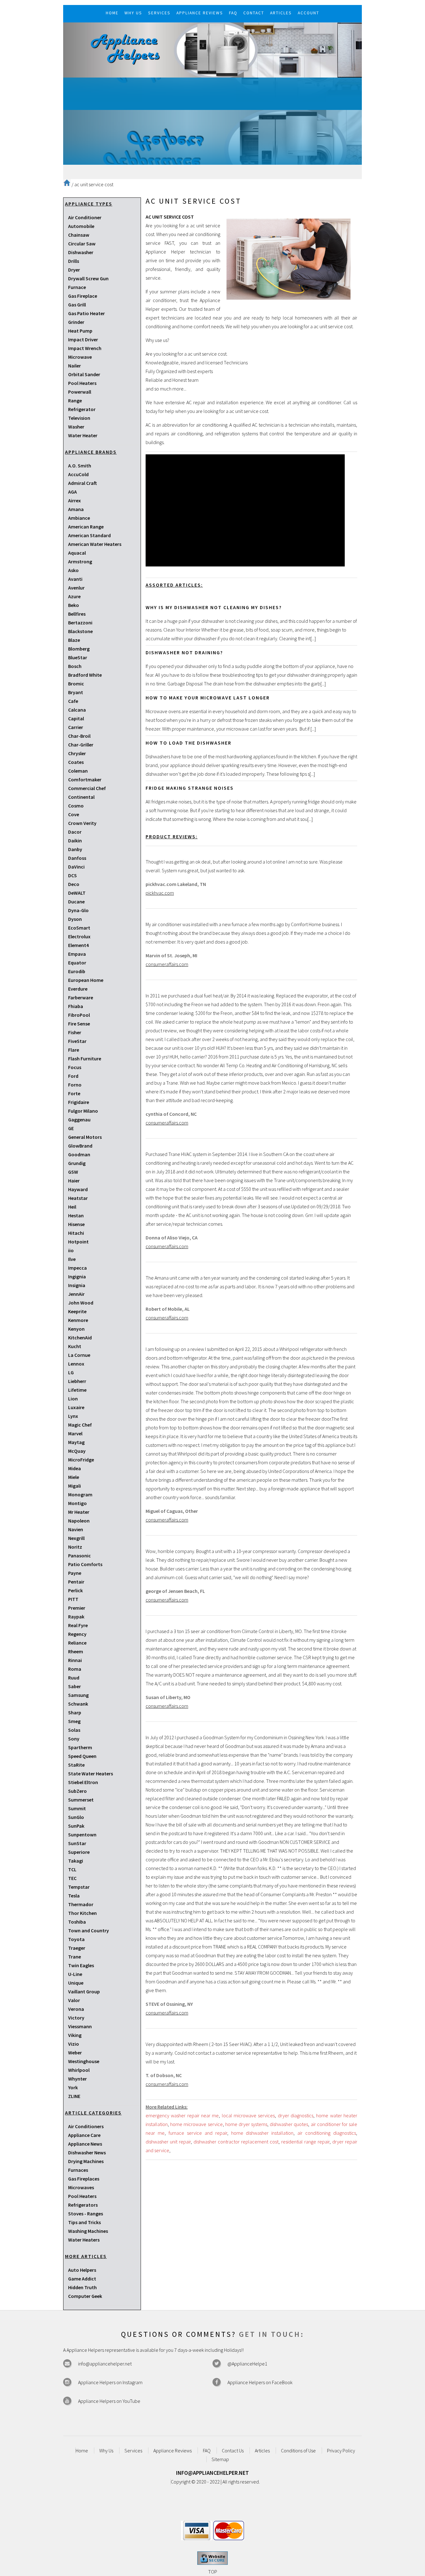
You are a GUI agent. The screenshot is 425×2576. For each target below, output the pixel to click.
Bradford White (85, 675)
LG (71, 1372)
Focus (75, 1067)
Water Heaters (84, 2240)
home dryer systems (246, 2124)
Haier (74, 1181)
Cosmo (76, 806)
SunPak (76, 1826)
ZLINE (74, 2096)
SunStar (77, 1843)
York (73, 2087)
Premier (77, 1608)
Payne (75, 1573)
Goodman (79, 1154)
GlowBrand (80, 1146)
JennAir (76, 1294)
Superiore (79, 1852)
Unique (76, 1983)
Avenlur (76, 588)
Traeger (77, 1948)
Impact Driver (83, 339)
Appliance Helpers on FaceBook (260, 2382)
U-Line (75, 1974)
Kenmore (78, 1320)
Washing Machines (88, 2231)
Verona (76, 2009)
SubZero (77, 1791)
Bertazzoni (80, 623)
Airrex (75, 500)
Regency (77, 1634)
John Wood (81, 1303)
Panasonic (79, 1556)
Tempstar (79, 1887)
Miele (74, 1477)
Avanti (75, 579)
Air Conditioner (85, 217)
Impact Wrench (85, 348)
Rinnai (75, 1660)
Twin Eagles (81, 1965)
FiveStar (77, 1041)
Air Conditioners (86, 2126)
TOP (213, 2572)
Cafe (73, 701)
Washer (76, 427)
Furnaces (78, 2170)
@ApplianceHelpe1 (247, 2364)
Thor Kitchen (82, 1913)
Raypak (76, 1617)
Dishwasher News (87, 2152)
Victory (76, 2018)
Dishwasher (81, 252)
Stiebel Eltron (83, 1782)
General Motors (85, 1137)
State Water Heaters (91, 1773)
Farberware (81, 997)
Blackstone (80, 631)
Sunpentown (82, 1835)
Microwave (80, 357)
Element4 (78, 945)
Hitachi (76, 1233)
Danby (75, 849)
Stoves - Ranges (86, 2214)
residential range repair (305, 2142)
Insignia (77, 1285)
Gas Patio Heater (86, 313)
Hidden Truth (82, 2287)
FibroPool (79, 1015)
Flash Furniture (85, 1058)
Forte (74, 1093)
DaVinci (76, 867)
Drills (74, 261)
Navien (76, 1529)
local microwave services (248, 2115)
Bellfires (77, 614)
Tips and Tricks (84, 2222)
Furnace (77, 287)
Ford (73, 1076)
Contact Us (233, 2451)
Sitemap (220, 2459)
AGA (72, 492)
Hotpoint (78, 1242)
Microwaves (81, 2187)
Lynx (73, 1416)
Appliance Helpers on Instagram (110, 2382)
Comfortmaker (85, 779)
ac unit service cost (94, 184)
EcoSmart (79, 928)
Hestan (76, 1215)
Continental (81, 797)
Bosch (75, 666)
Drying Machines (86, 2161)
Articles (262, 2451)
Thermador (81, 1904)
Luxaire (76, 1407)
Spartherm (80, 1747)
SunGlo (76, 1817)
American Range (86, 527)
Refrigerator (82, 409)
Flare (74, 1050)
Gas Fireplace (83, 296)
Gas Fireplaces (84, 2179)
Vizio (74, 2044)
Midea (75, 1468)
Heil (72, 1207)
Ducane (76, 902)
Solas (74, 1730)
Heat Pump (80, 331)
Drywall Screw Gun (88, 278)
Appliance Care (84, 2135)
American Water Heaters (95, 544)
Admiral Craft (82, 483)
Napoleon (79, 1521)
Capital (76, 718)
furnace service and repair (198, 2133)
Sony (74, 1739)
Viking (75, 2035)
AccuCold (78, 474)
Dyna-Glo (78, 910)
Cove (74, 814)
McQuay (77, 1451)
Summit (77, 1808)
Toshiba (77, 1922)
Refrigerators (83, 2205)
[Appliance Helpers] (213, 49)
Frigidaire (79, 1102)
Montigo (77, 1503)
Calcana (77, 710)
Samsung (78, 1695)
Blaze (74, 640)
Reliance (77, 1643)
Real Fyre (78, 1625)
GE (71, 1128)
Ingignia (77, 1276)
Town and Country (89, 1930)
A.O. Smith (80, 466)
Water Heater (83, 435)
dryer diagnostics (296, 2115)
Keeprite (77, 1311)
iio (71, 1250)
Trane (75, 1957)
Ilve (72, 1259)
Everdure (78, 989)
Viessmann (80, 2026)
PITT (73, 1599)
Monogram (80, 1494)
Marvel (75, 1433)
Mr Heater (79, 1512)
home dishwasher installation (262, 2133)
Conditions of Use (298, 2451)
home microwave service (196, 2124)
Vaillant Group (84, 1991)
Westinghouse (84, 2061)
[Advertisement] (213, 121)
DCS (72, 875)
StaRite (76, 1765)
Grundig (77, 1163)
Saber (75, 1686)
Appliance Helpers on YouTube (109, 2401)
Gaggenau (79, 1120)
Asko (73, 570)
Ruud (74, 1678)
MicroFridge (81, 1460)
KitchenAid (80, 1338)
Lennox (76, 1364)
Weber (75, 2053)
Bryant (76, 692)
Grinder (76, 322)
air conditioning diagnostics (327, 2133)
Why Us (106, 2451)
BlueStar (78, 657)
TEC (72, 1878)
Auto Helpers (82, 2270)
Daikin (75, 841)
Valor (74, 2000)
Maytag (76, 1442)
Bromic (76, 684)
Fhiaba (76, 1006)
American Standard (89, 535)
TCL (72, 1869)
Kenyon (76, 1329)
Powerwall (80, 392)
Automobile (81, 226)
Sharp (75, 1712)
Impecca (77, 1268)
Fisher (75, 1032)
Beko (74, 605)
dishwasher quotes (289, 2124)
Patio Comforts (85, 1564)
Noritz (75, 1547)
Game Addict (82, 2279)
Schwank (78, 1704)
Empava (77, 954)
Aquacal (77, 553)
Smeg (74, 1721)
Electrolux (79, 936)
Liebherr (77, 1381)
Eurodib (77, 971)
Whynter (77, 2079)
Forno (75, 1085)
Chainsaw (79, 235)
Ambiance (79, 518)
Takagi (76, 1861)
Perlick (75, 1590)
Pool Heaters (82, 383)
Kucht (75, 1346)
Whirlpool (79, 2070)
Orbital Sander (84, 374)
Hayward (78, 1189)
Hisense (76, 1224)
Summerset (81, 1800)
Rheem (76, 1651)
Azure (74, 596)
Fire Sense (79, 1024)
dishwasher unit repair (168, 2142)
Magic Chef (80, 1425)
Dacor (75, 832)
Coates (76, 762)
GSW (73, 1172)
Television (79, 418)
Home (82, 2451)
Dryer (74, 270)
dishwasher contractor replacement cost (236, 2142)
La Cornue (79, 1355)
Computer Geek (85, 2296)
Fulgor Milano (83, 1111)
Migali (75, 1486)
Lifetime (77, 1390)
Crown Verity (82, 823)
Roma (75, 1669)
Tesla (74, 1896)
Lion (73, 1399)
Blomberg (79, 649)
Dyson (75, 919)
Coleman (78, 771)
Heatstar (78, 1198)
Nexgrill (76, 1538)
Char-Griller (81, 745)
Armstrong (80, 561)
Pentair (76, 1582)
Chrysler (77, 753)
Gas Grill (77, 305)
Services (133, 2451)
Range (75, 400)
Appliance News (85, 2144)
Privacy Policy (341, 2451)
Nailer (75, 366)
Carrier (76, 727)
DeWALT (77, 893)
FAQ (207, 2451)
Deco (74, 884)
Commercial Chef (87, 788)
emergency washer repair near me (182, 2115)
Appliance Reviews (173, 2451)
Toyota (76, 1939)
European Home (86, 980)
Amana (76, 509)
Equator (77, 963)
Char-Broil (79, 736)
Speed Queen (82, 1756)
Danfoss (77, 858)
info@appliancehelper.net (105, 2364)
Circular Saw (82, 244)
